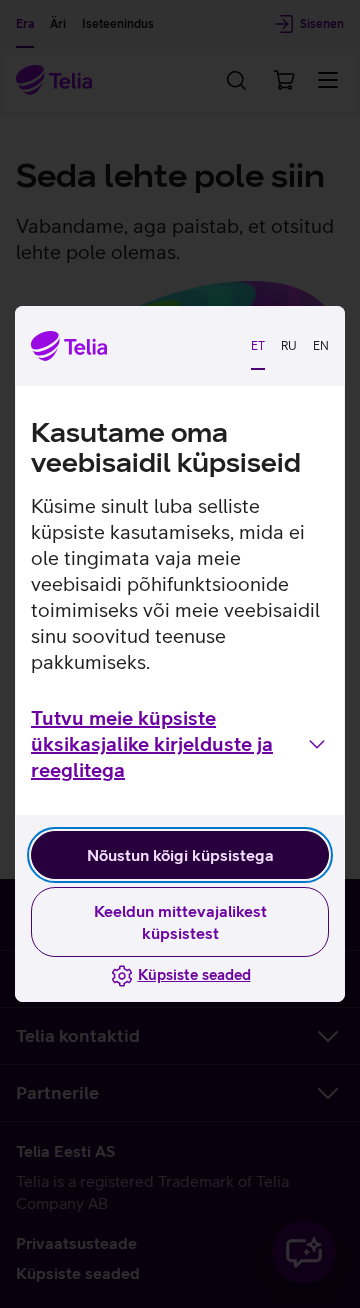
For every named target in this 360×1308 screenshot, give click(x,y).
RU (289, 346)
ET (258, 346)
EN (321, 346)
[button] (180, 744)
